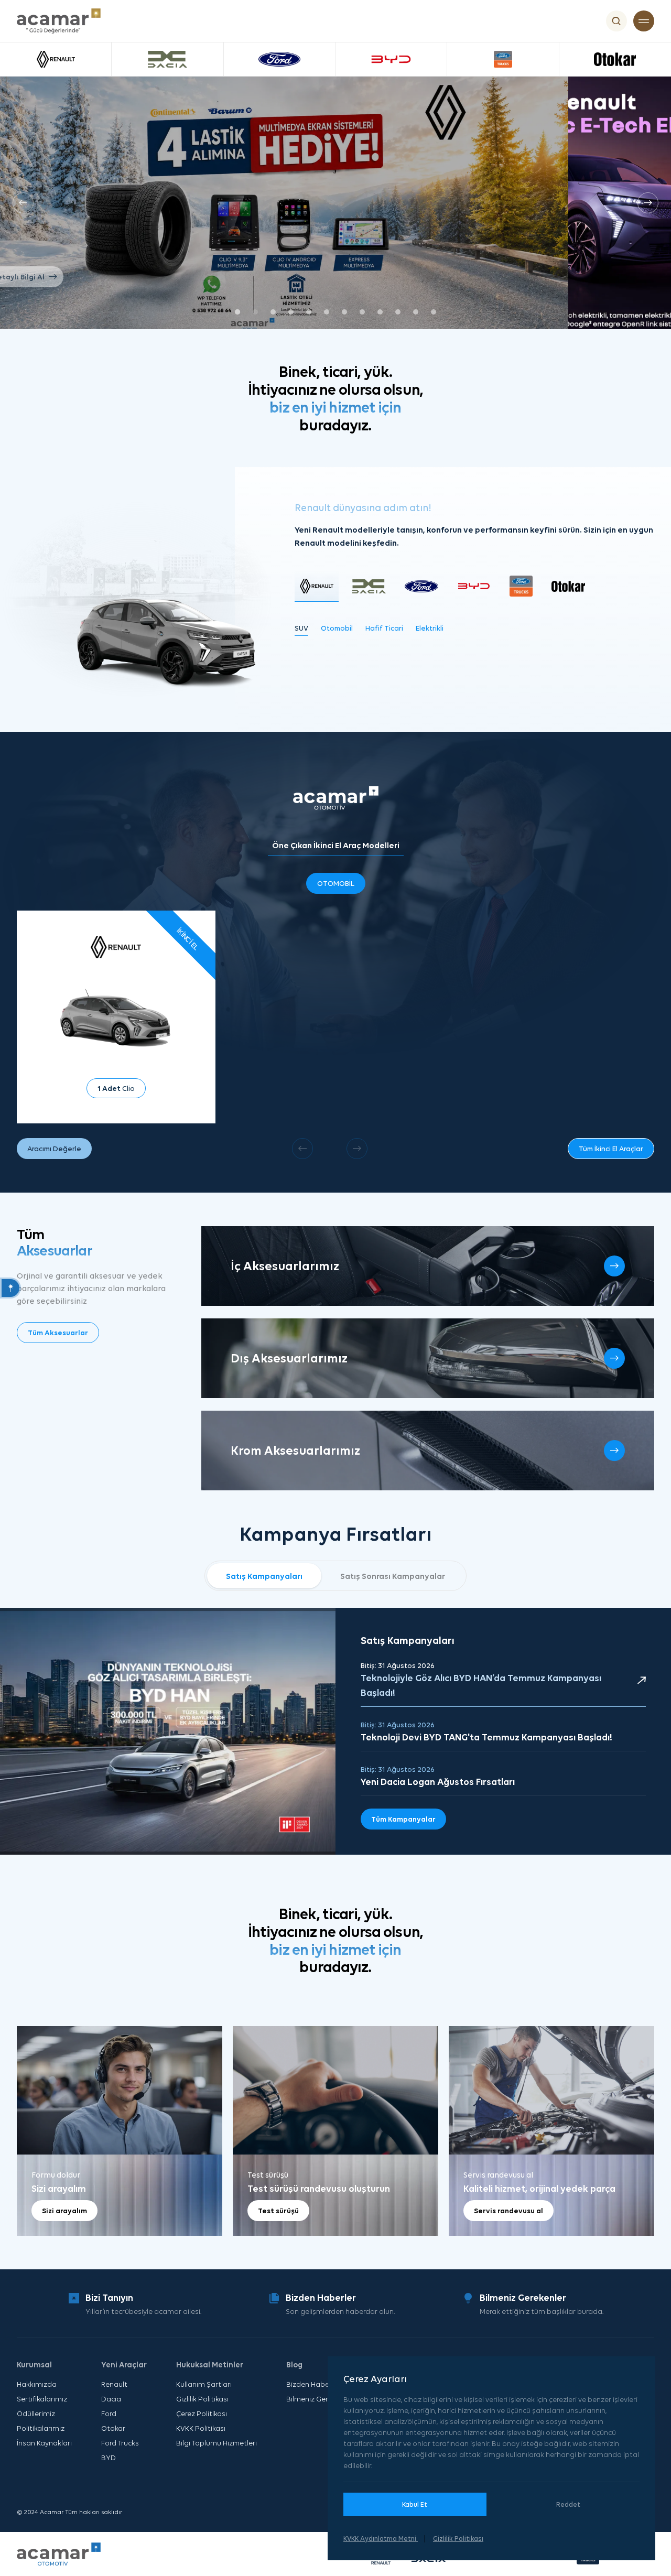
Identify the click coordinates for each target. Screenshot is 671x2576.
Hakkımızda (37, 2384)
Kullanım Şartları (204, 2384)
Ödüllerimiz (36, 2413)
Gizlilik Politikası (202, 2399)
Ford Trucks (120, 2443)
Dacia (111, 2399)
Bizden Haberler (313, 2384)
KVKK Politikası (201, 2428)
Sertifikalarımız (42, 2399)
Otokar (113, 2428)
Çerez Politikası (202, 2413)
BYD (109, 2458)
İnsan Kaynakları (44, 2443)
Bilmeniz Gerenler (315, 2399)
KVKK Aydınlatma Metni (381, 2539)
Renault (114, 2384)
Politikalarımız (41, 2428)
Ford (109, 2413)
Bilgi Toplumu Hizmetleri (217, 2443)
